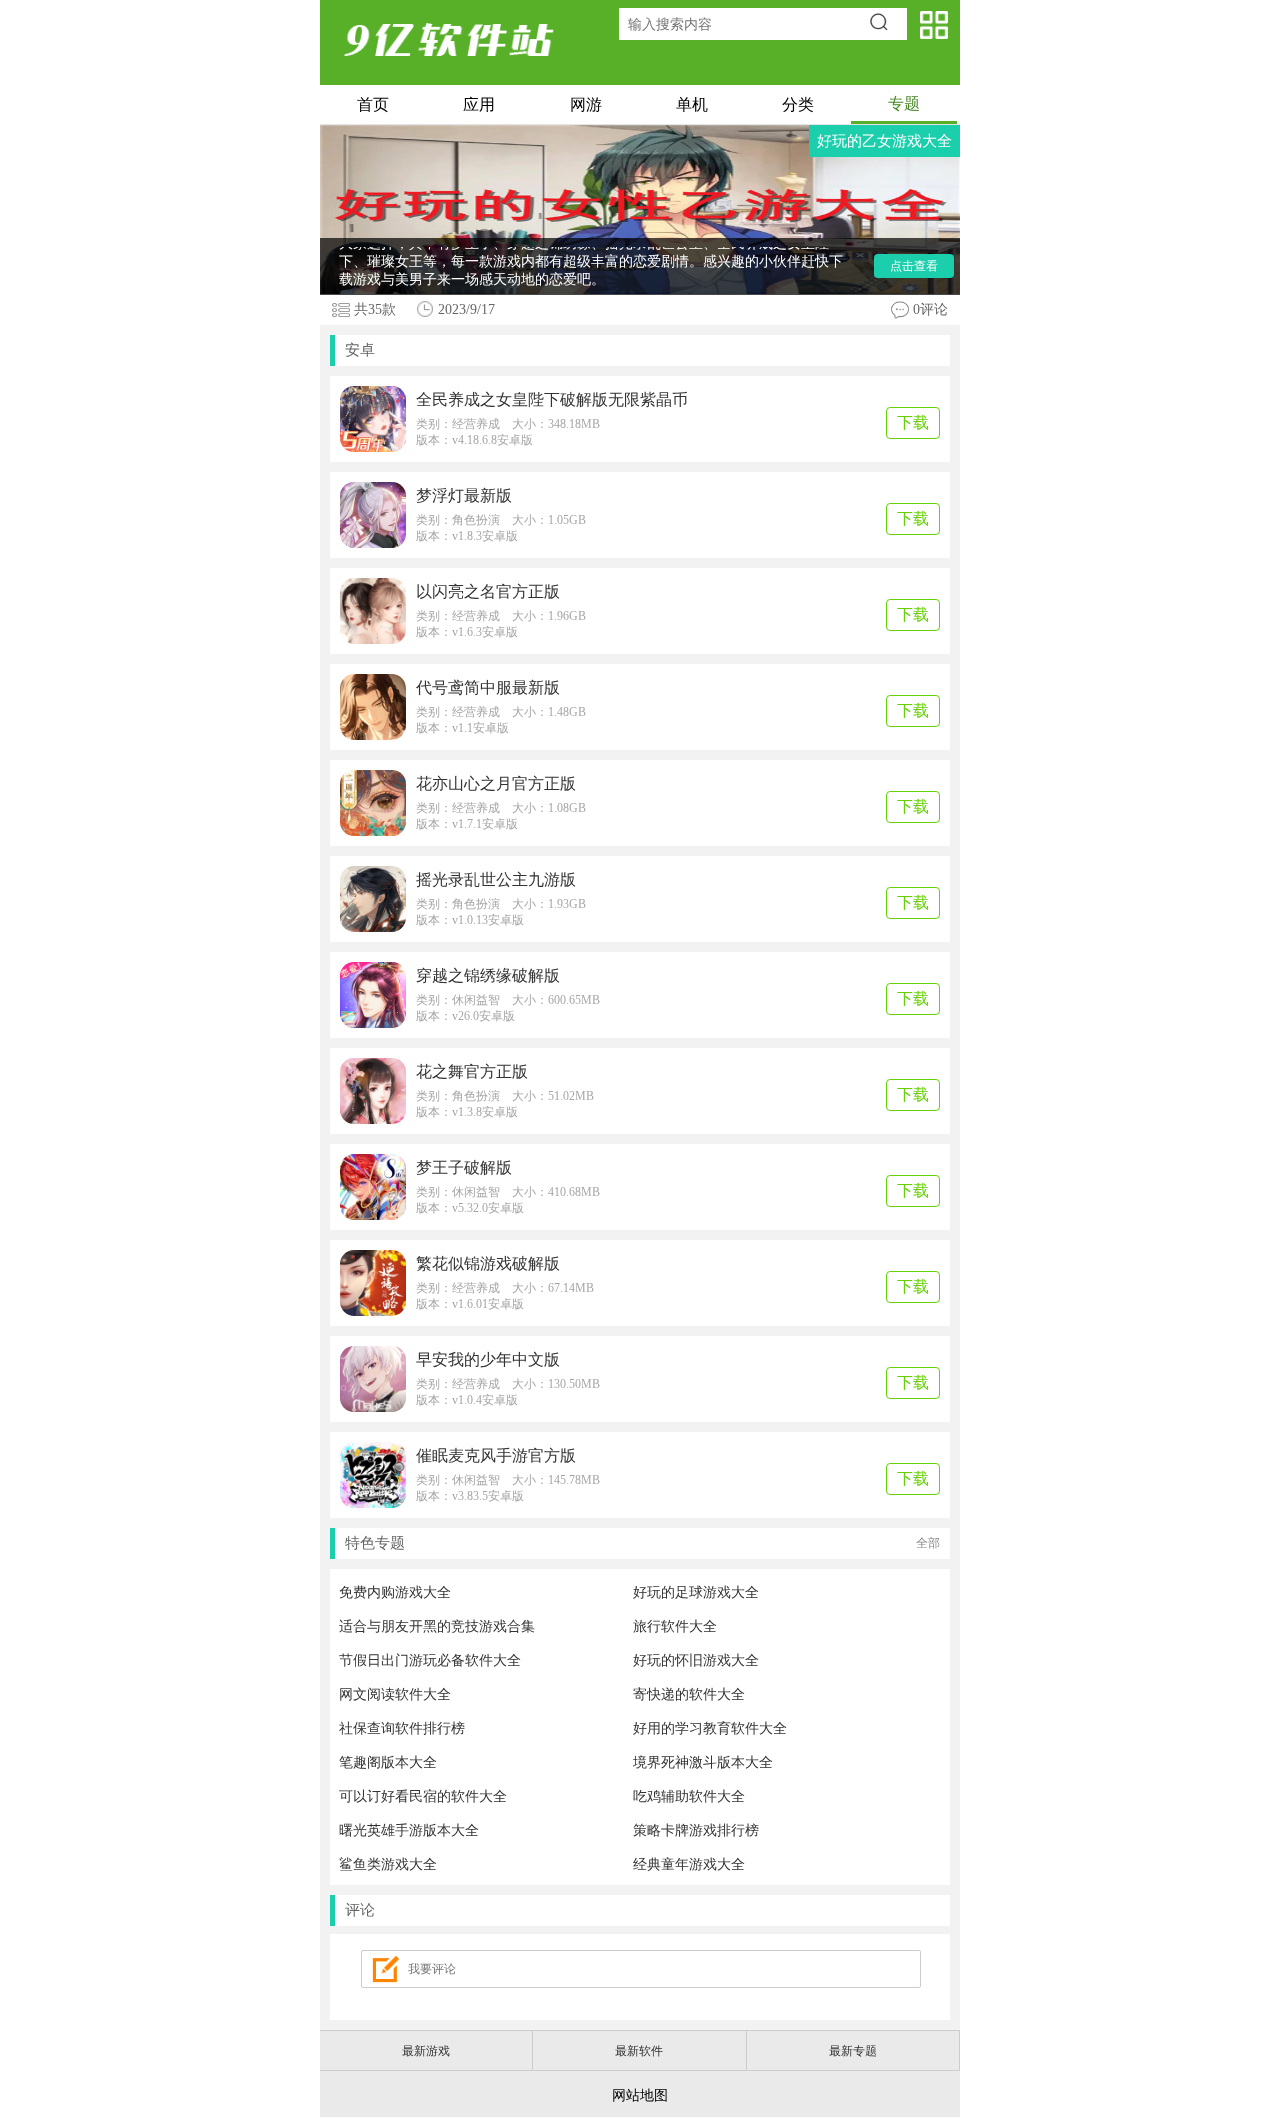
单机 (692, 104)
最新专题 (853, 2051)
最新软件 (639, 2051)
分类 (798, 104)
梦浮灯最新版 (464, 495)
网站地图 (640, 2095)
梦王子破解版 (464, 1167)
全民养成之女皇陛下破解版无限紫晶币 (552, 399)
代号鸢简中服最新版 (488, 687)
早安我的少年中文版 (488, 1359)
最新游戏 (426, 2051)
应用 (479, 104)
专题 (904, 103)
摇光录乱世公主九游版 (496, 879)
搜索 (885, 24)
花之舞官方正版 (472, 1071)
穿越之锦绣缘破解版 (488, 975)
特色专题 (642, 1543)
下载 (913, 422)
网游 (586, 104)
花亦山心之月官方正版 (496, 783)
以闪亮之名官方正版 (488, 591)
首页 (373, 104)
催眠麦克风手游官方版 (496, 1455)
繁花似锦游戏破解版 (488, 1263)
